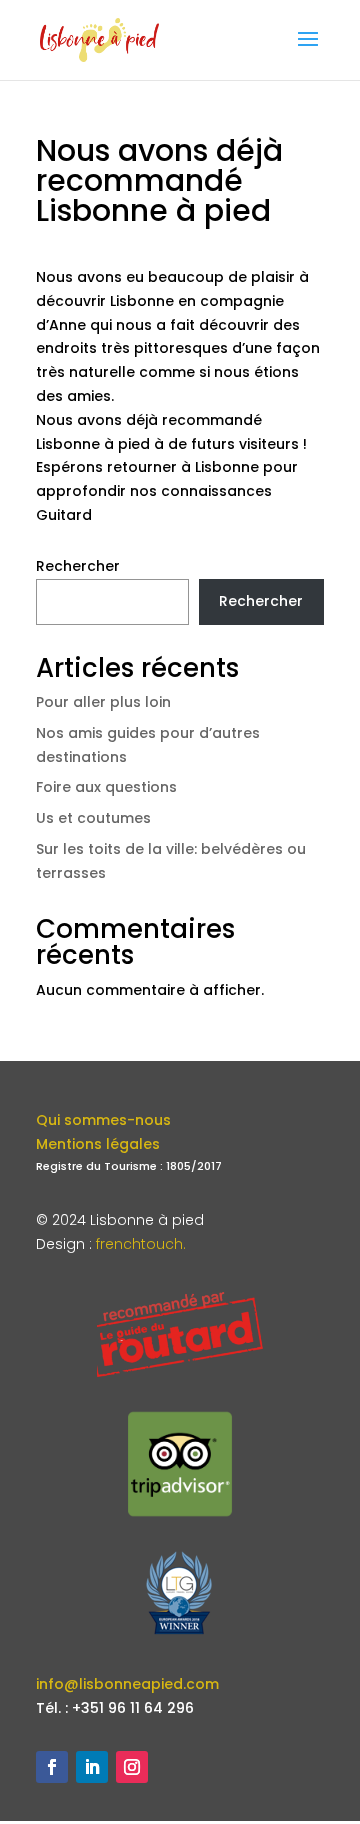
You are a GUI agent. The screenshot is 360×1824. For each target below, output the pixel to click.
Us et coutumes (93, 818)
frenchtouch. (141, 1244)
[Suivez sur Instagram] (132, 1767)
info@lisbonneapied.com (127, 1684)
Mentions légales (98, 1144)
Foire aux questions (106, 787)
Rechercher (78, 566)
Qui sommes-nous (103, 1120)
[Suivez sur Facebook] (52, 1767)
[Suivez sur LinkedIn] (92, 1767)
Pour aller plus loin (103, 702)
